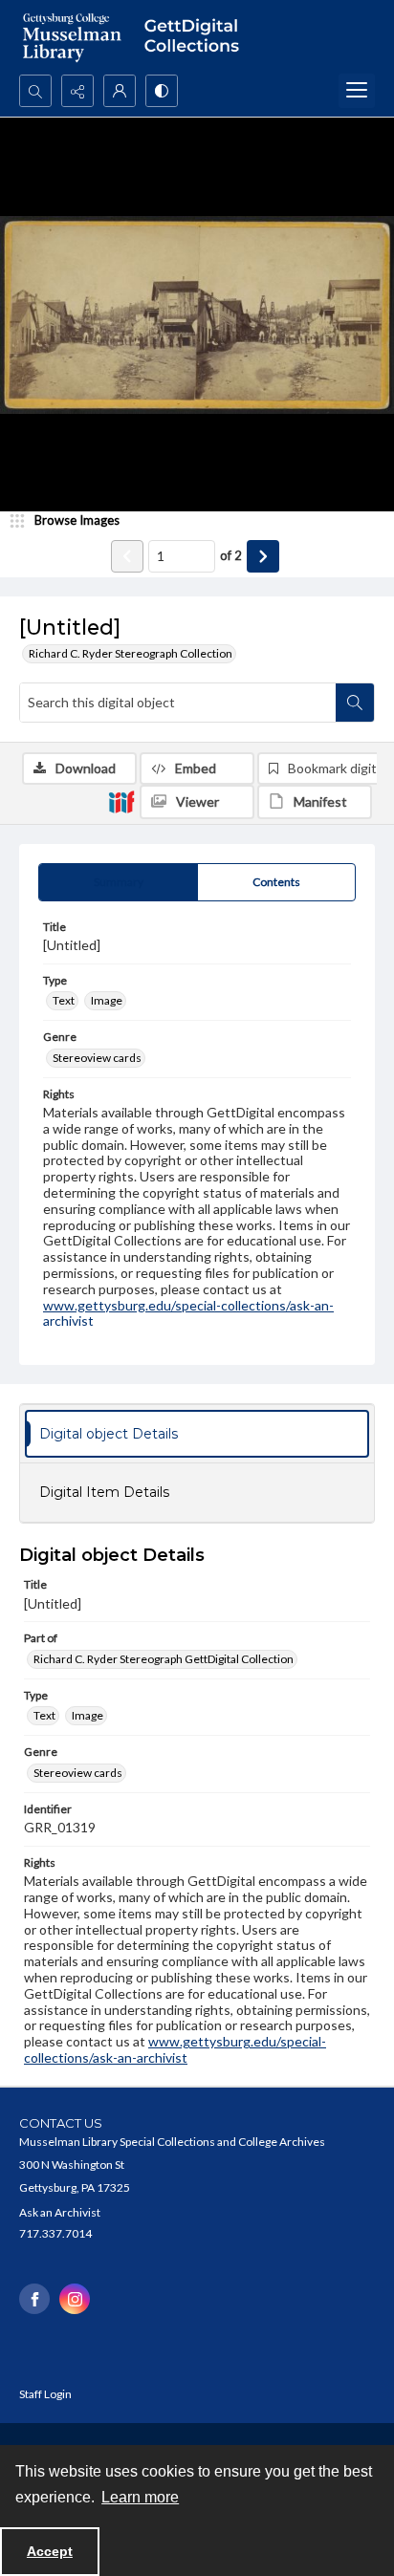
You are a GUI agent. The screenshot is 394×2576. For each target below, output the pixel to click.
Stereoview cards (97, 1058)
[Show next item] (263, 556)
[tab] (118, 882)
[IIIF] (121, 801)
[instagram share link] (75, 2299)
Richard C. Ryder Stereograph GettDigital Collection (164, 1659)
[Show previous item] (127, 556)
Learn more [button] (140, 2497)
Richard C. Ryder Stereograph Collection (131, 653)
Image (107, 1000)
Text (64, 1000)
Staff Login (45, 2394)
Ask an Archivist (60, 2212)
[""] (197, 37)
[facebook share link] (34, 2299)
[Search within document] (355, 703)
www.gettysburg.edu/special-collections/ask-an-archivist (188, 1313)
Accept (50, 2551)
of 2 (231, 555)
